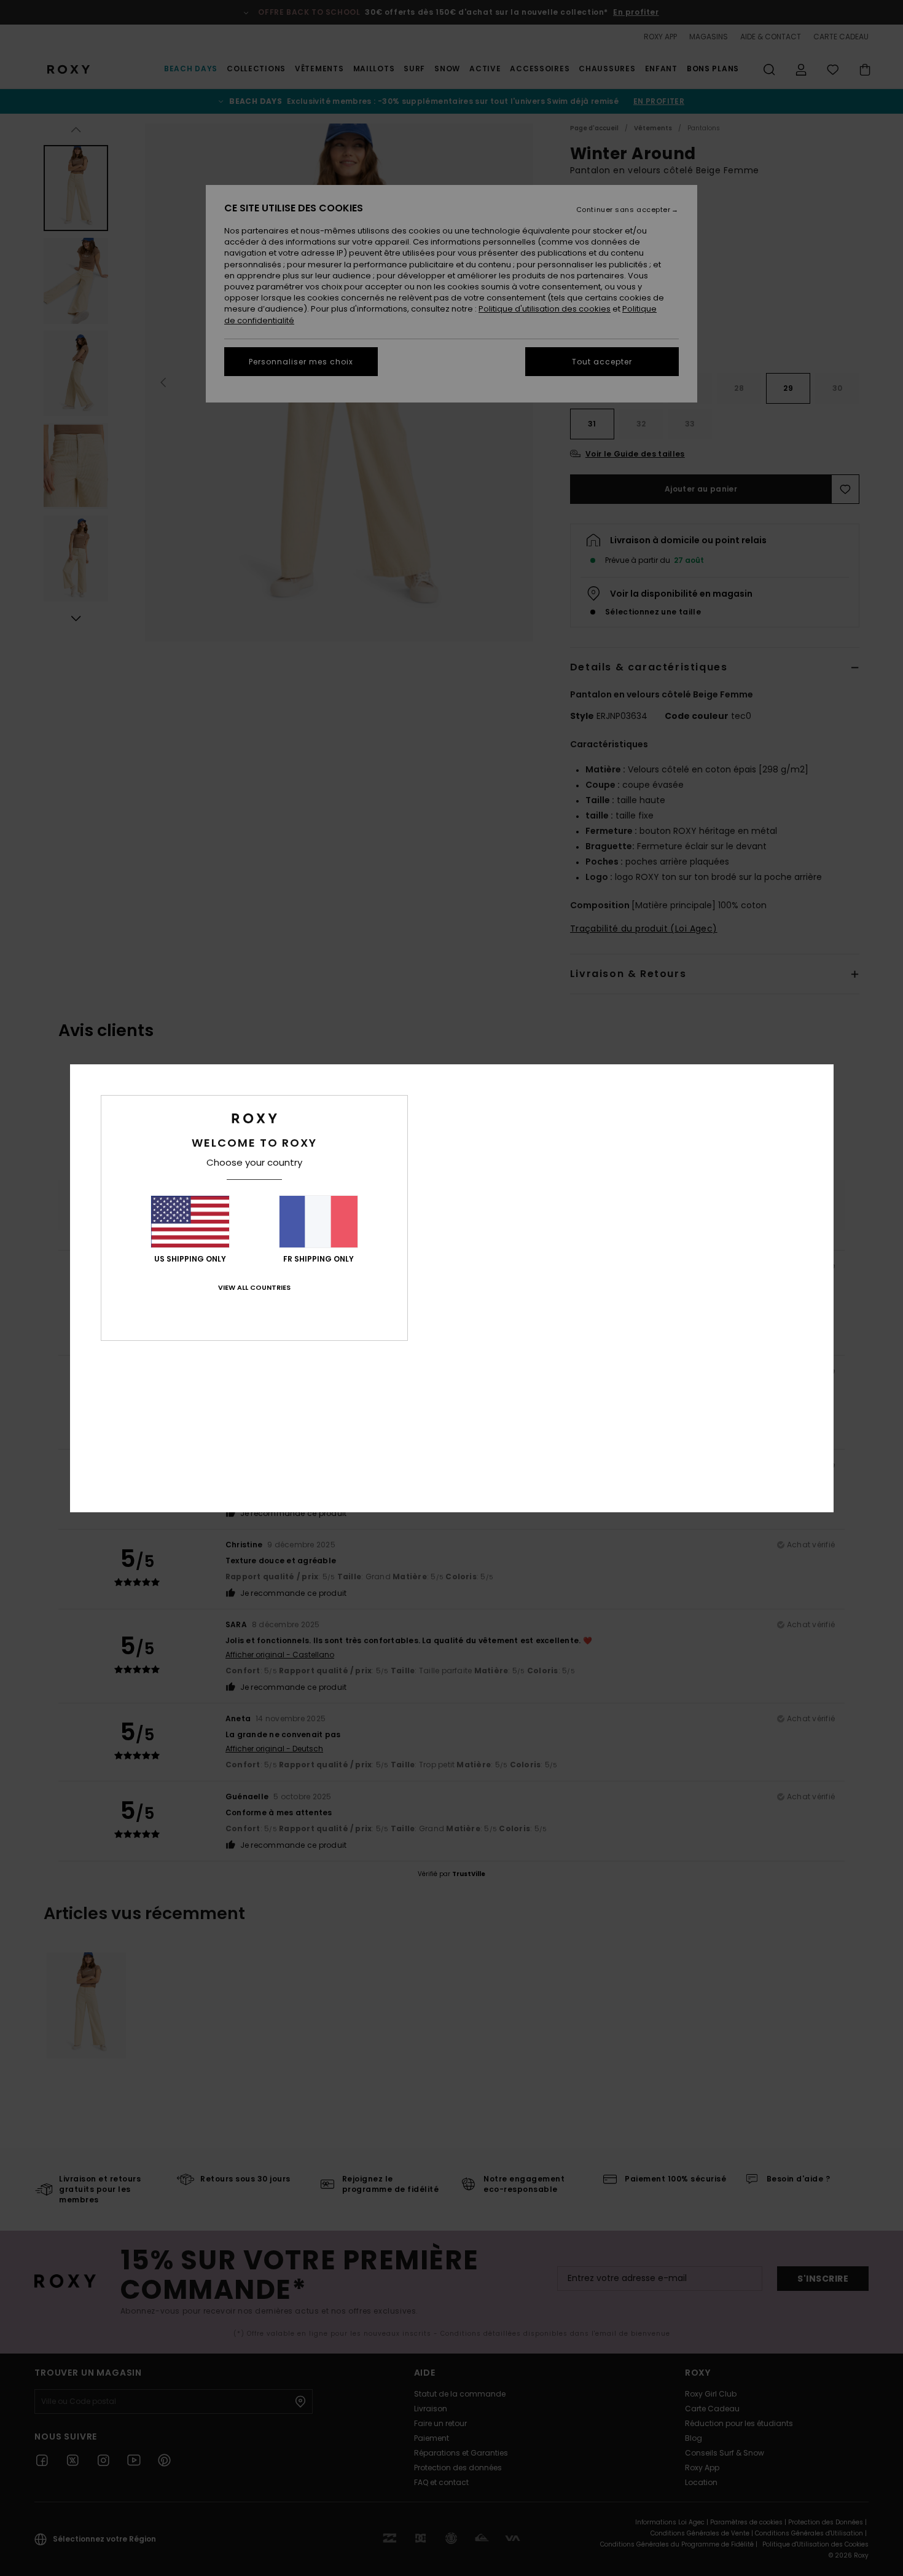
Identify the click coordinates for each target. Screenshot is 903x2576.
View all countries (254, 1287)
